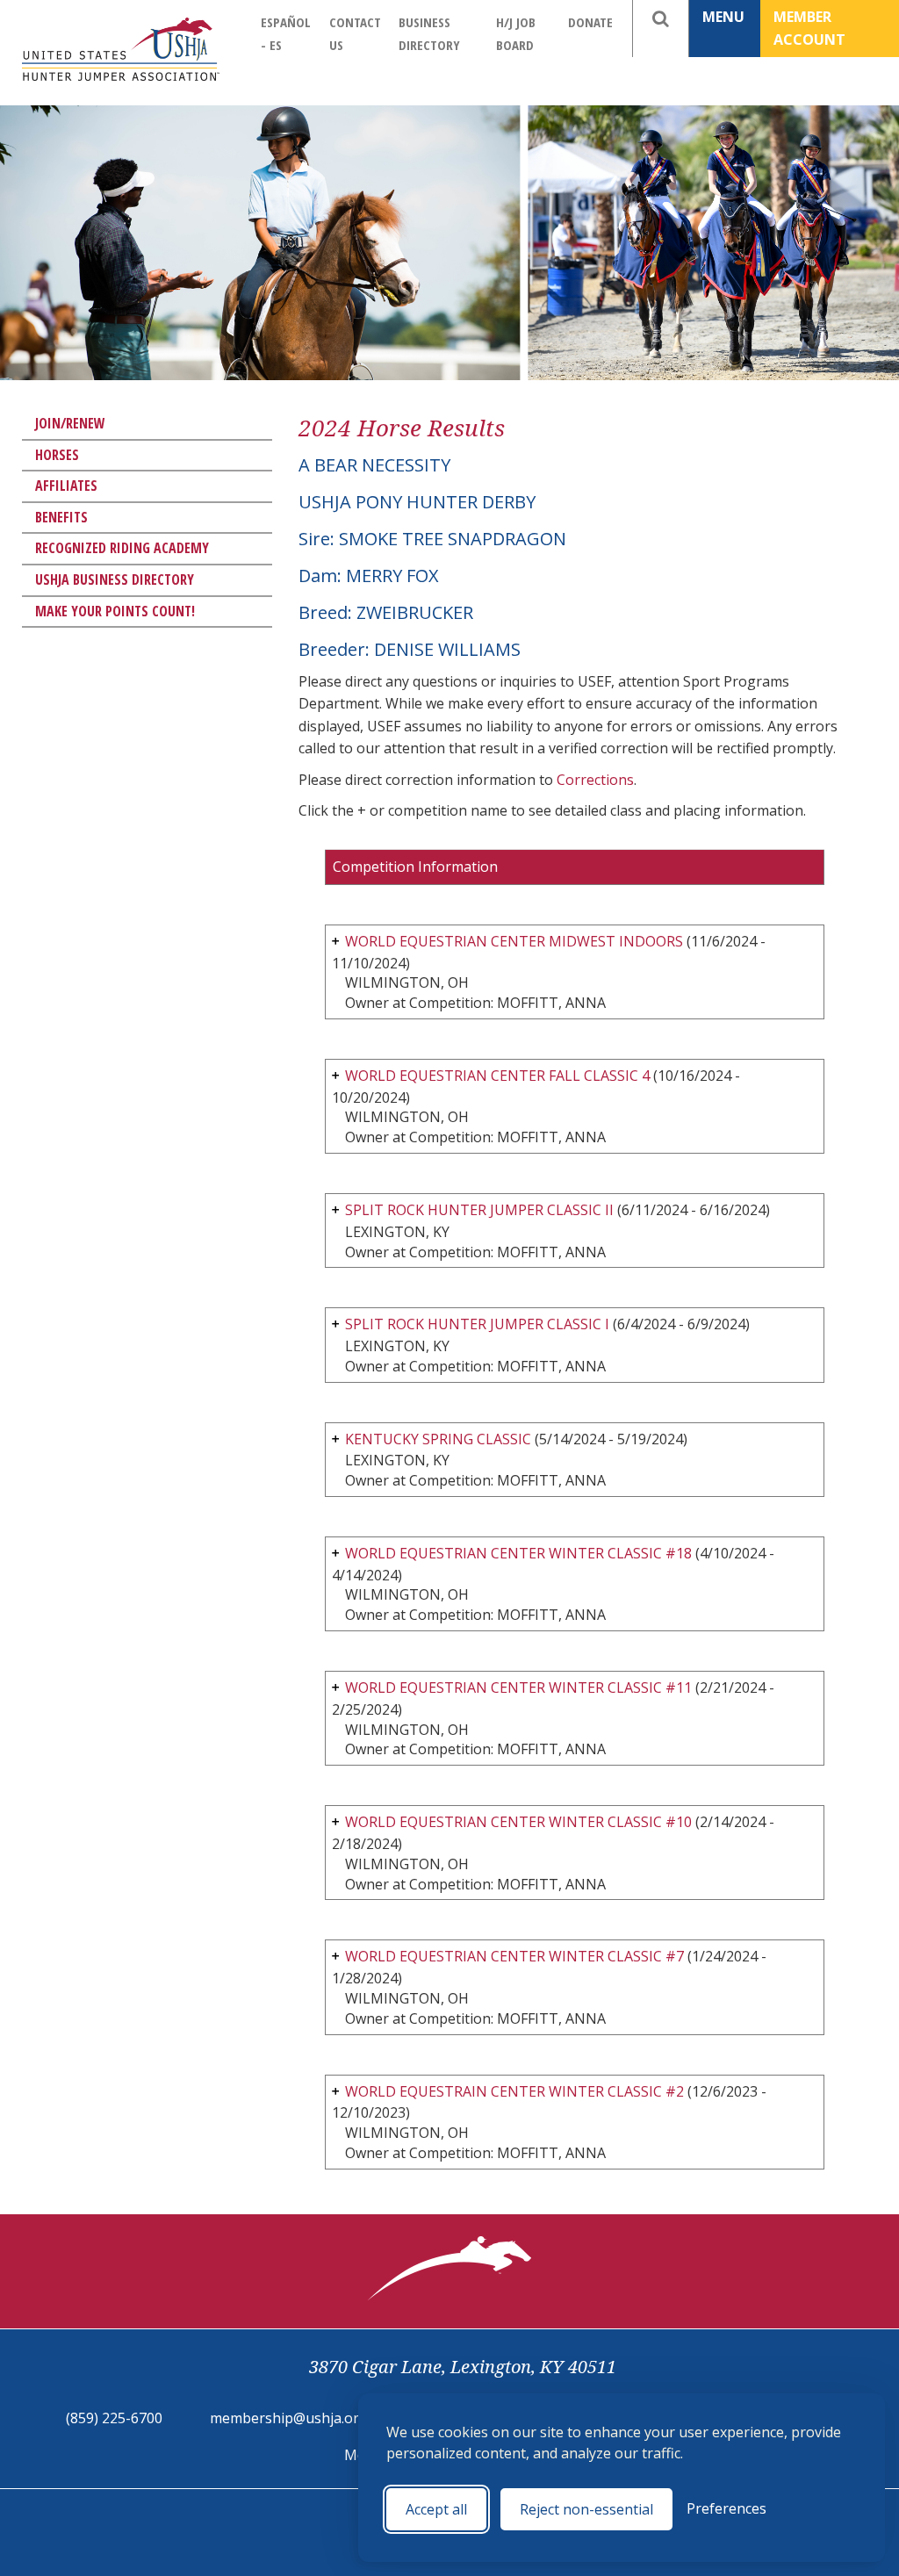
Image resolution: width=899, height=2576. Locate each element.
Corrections (595, 780)
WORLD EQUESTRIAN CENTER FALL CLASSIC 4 (497, 1076)
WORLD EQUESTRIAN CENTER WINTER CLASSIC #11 (518, 1687)
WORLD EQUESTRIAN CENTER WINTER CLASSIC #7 (514, 1956)
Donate (590, 22)
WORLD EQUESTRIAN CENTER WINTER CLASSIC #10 (518, 1822)
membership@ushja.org (289, 2418)
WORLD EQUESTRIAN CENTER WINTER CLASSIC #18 (518, 1553)
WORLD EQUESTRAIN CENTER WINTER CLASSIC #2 (514, 2091)
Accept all (436, 2509)
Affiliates (66, 486)
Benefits (61, 517)
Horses (57, 455)
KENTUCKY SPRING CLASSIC (438, 1439)
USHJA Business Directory (115, 579)
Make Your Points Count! (115, 611)
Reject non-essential (586, 2509)
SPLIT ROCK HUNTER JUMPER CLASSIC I (477, 1324)
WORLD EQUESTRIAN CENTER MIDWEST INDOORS (516, 941)
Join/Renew (70, 423)
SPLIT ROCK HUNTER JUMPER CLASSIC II (479, 1210)
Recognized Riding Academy (122, 548)
